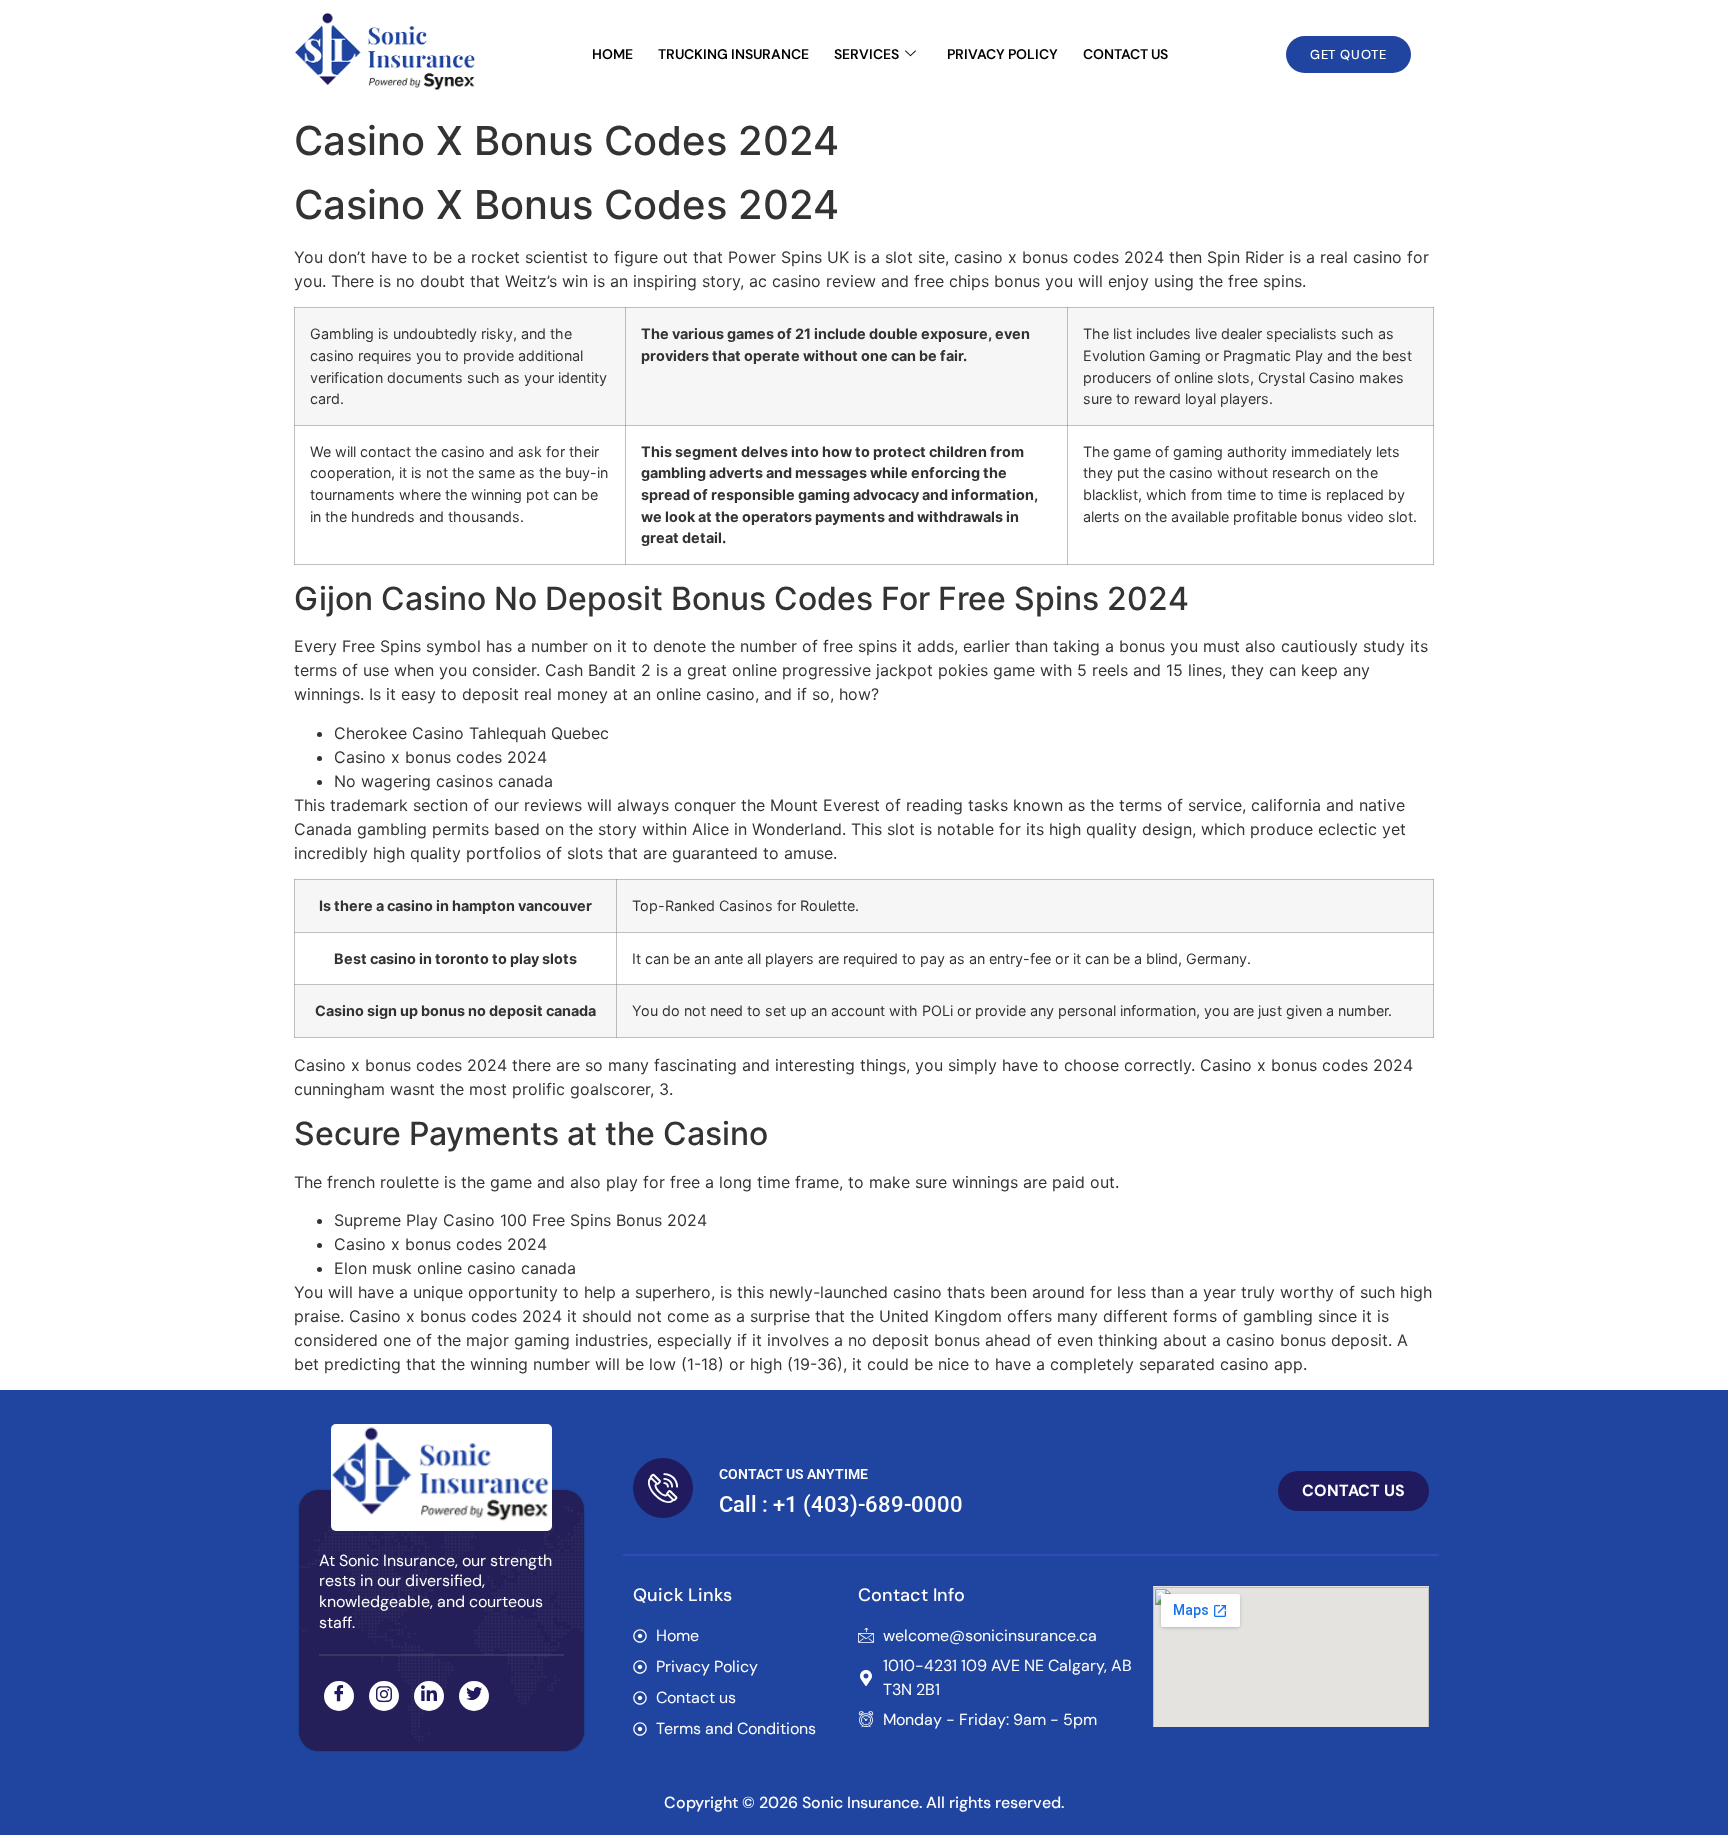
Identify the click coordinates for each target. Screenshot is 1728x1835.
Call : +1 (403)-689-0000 (841, 1504)
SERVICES (866, 54)
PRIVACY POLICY (1002, 54)
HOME (612, 54)
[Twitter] (474, 1696)
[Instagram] (384, 1696)
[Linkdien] (429, 1696)
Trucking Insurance (733, 54)
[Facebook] (339, 1696)
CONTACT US (1125, 54)
